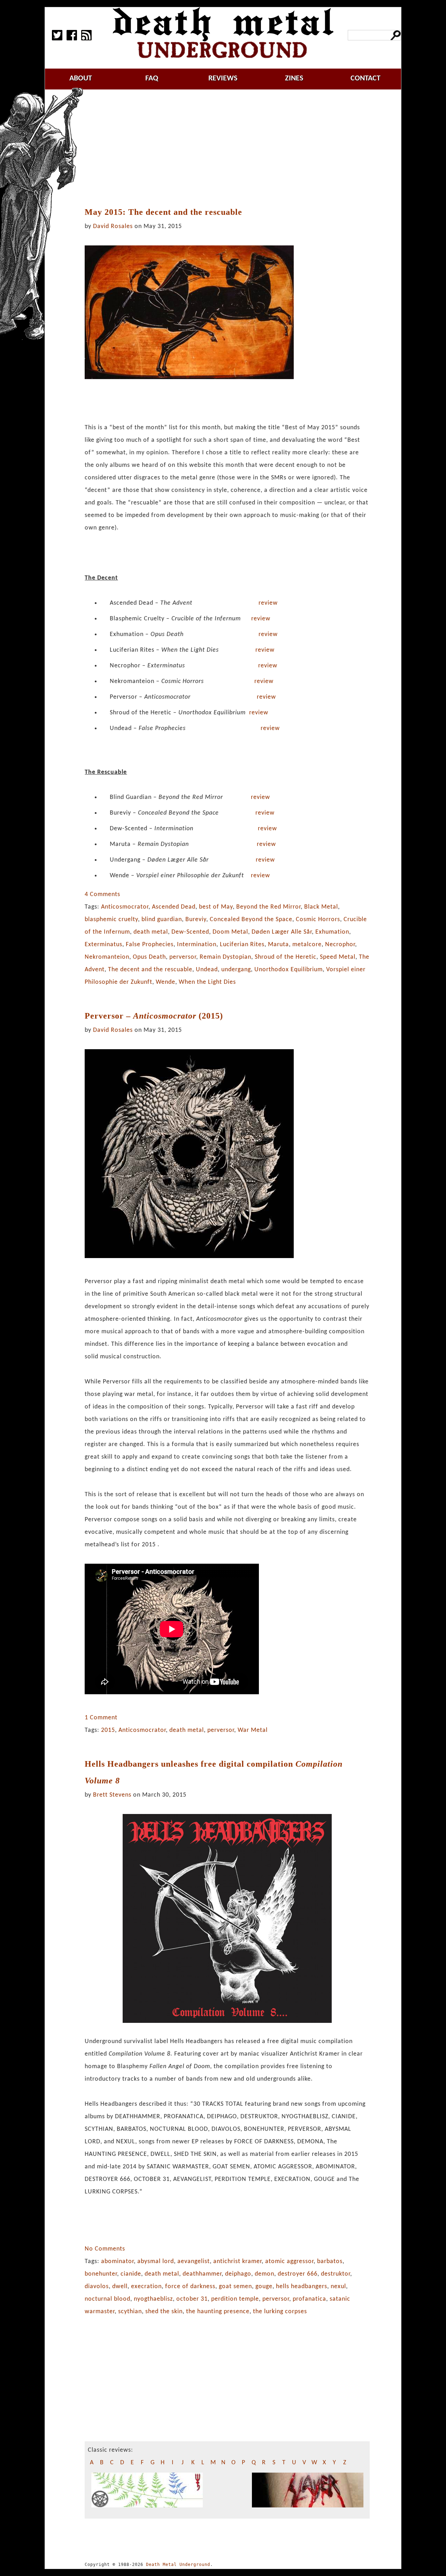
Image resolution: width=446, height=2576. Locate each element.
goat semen (235, 2287)
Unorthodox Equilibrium (289, 970)
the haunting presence (218, 2312)
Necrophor (340, 945)
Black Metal (321, 907)
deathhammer (202, 2274)
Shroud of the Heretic (286, 957)
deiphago (238, 2274)
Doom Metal (230, 932)
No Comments (105, 2249)
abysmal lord (156, 2261)
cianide (131, 2274)
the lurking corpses (280, 2312)
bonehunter (101, 2274)
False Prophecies (150, 945)
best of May (216, 907)
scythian (130, 2312)
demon (264, 2274)
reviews (223, 78)
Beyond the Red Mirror (268, 907)
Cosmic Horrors (318, 920)
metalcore (307, 945)
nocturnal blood (107, 2299)
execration (146, 2287)
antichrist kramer (237, 2261)
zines (294, 78)
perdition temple (235, 2299)
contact (366, 78)
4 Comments (102, 894)
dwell (120, 2287)
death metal (151, 932)
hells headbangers (302, 2287)
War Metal (253, 1730)
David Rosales (113, 226)
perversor (183, 957)
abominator (117, 2261)
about (81, 78)
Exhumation (332, 932)
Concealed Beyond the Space (251, 920)
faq (152, 78)
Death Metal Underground (178, 2565)
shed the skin (164, 2312)
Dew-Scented (190, 932)
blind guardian (162, 920)
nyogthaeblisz (153, 2299)
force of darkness (190, 2287)
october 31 (192, 2299)
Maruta (278, 945)
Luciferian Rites (242, 945)
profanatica (309, 2299)
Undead (207, 970)
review (268, 603)
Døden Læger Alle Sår (282, 932)
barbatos (330, 2261)
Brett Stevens (112, 1795)
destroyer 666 (298, 2274)
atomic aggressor (289, 2261)
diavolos (97, 2287)
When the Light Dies (207, 982)
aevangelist (194, 2261)
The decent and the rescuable (150, 970)
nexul (338, 2287)
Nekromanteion (107, 957)
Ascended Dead (174, 907)
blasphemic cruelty (111, 920)
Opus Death (149, 957)
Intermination (197, 945)
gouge (264, 2287)
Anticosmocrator (125, 907)
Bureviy (196, 920)
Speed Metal (338, 957)
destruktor (336, 2274)
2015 (108, 1730)
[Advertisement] (231, 149)
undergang (236, 970)
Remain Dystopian (225, 957)
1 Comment (101, 1718)
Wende (166, 982)
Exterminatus (103, 945)
